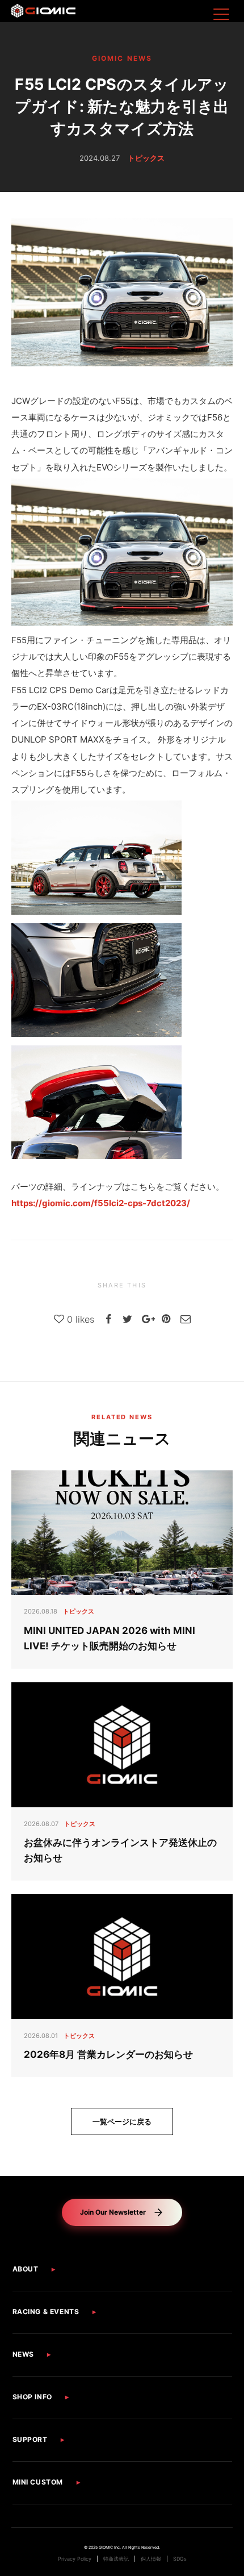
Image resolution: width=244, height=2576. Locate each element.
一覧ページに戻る (122, 2121)
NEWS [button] (23, 2354)
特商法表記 (116, 2559)
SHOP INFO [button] (32, 2397)
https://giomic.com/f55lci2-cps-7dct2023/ (101, 1203)
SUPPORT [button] (30, 2439)
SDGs (180, 2559)
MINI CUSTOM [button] (38, 2482)
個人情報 (151, 2559)
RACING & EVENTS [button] (46, 2312)
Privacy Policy (75, 2559)
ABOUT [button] (26, 2269)
